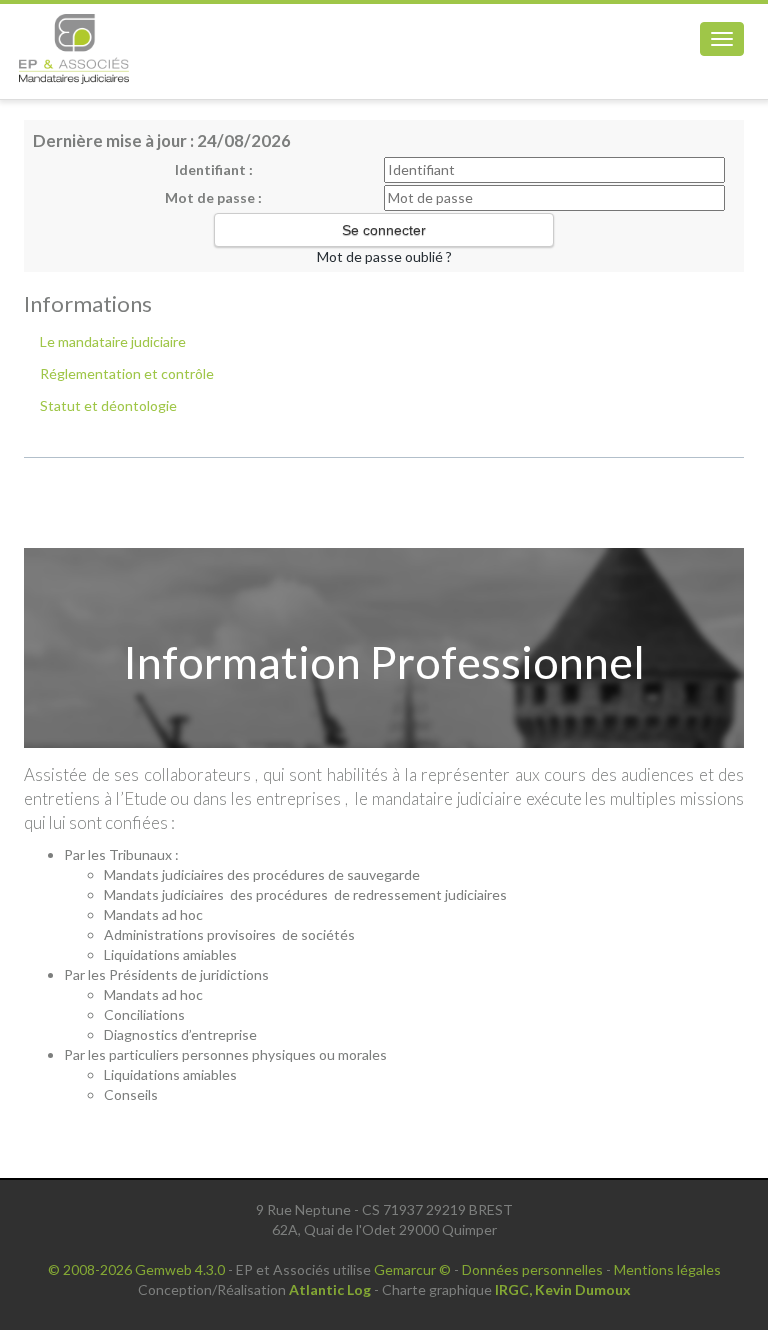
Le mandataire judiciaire (113, 341)
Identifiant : (214, 169)
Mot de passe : (213, 197)
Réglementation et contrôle (127, 373)
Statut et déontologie (108, 405)
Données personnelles (532, 1269)
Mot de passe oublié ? (384, 256)
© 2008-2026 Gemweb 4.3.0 (136, 1269)
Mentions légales (667, 1269)
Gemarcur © (412, 1269)
